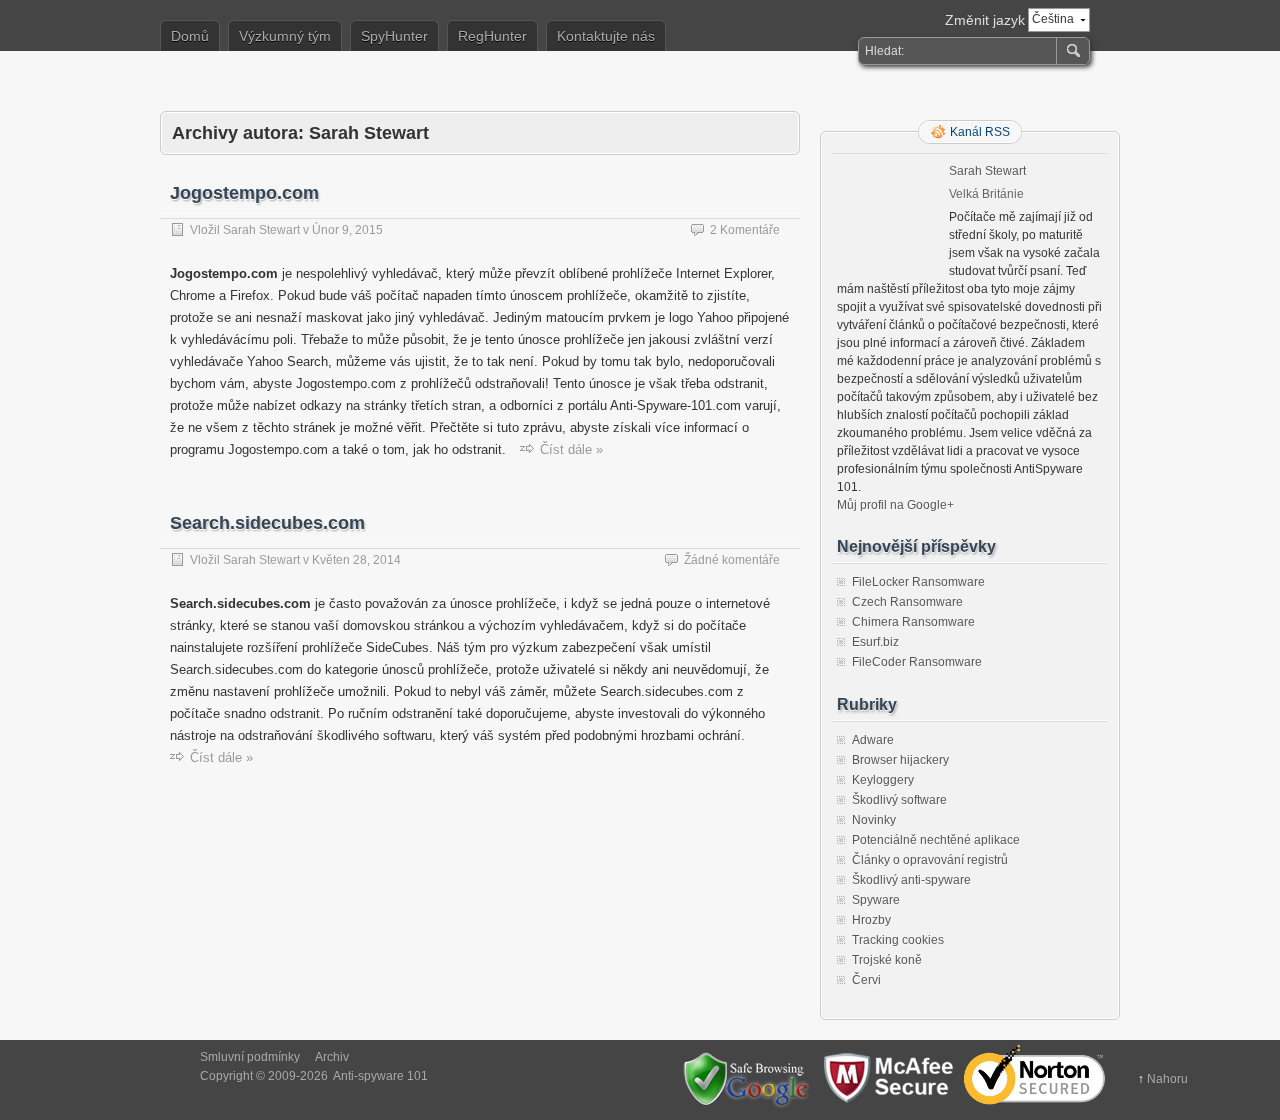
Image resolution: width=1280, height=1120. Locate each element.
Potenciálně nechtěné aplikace (936, 840)
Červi (866, 980)
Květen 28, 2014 (356, 560)
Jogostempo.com (244, 193)
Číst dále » (571, 449)
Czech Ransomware (907, 602)
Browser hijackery (900, 760)
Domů (190, 36)
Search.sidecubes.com (267, 523)
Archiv (332, 1057)
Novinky (874, 820)
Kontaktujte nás (606, 36)
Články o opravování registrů (930, 860)
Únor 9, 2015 (347, 230)
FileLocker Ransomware (918, 582)
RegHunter (492, 36)
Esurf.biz (875, 642)
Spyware (876, 900)
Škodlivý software (899, 800)
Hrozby (871, 920)
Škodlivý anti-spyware (911, 880)
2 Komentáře (745, 230)
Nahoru (1167, 1079)
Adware (873, 740)
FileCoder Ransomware (917, 662)
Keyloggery (883, 780)
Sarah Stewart (261, 230)
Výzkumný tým (285, 36)
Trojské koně (887, 960)
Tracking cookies (898, 940)
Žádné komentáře (732, 560)
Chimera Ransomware (913, 622)
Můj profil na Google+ (895, 505)
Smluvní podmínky (250, 1057)
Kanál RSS (980, 132)
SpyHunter (394, 36)
